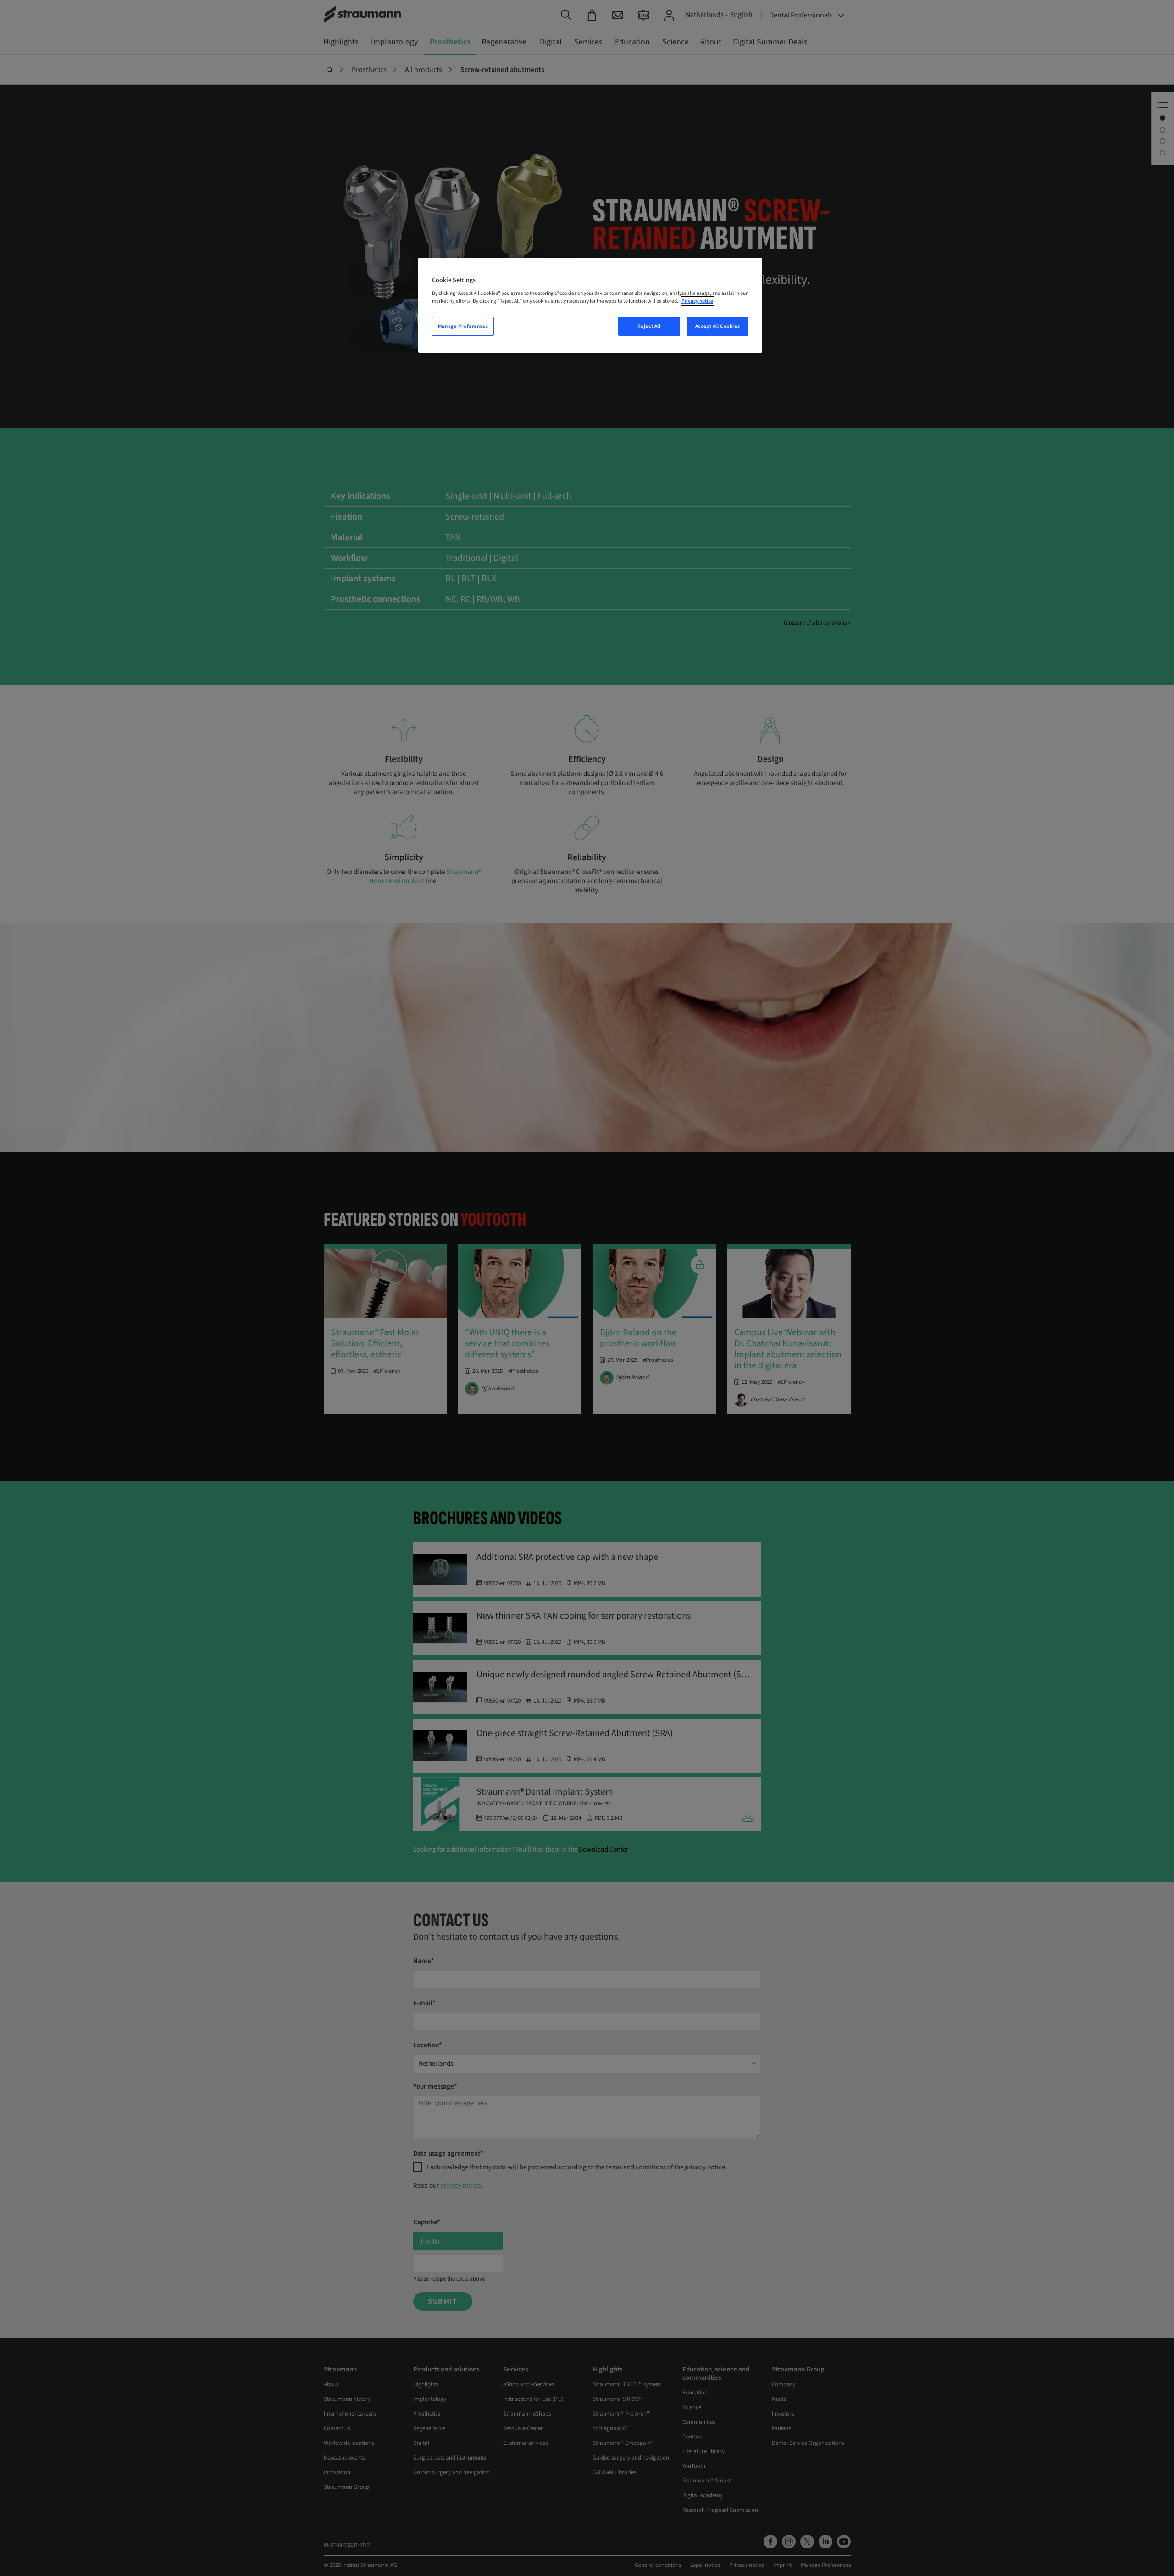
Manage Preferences (463, 326)
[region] (590, 305)
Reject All (649, 326)
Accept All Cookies (717, 326)
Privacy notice (697, 301)
